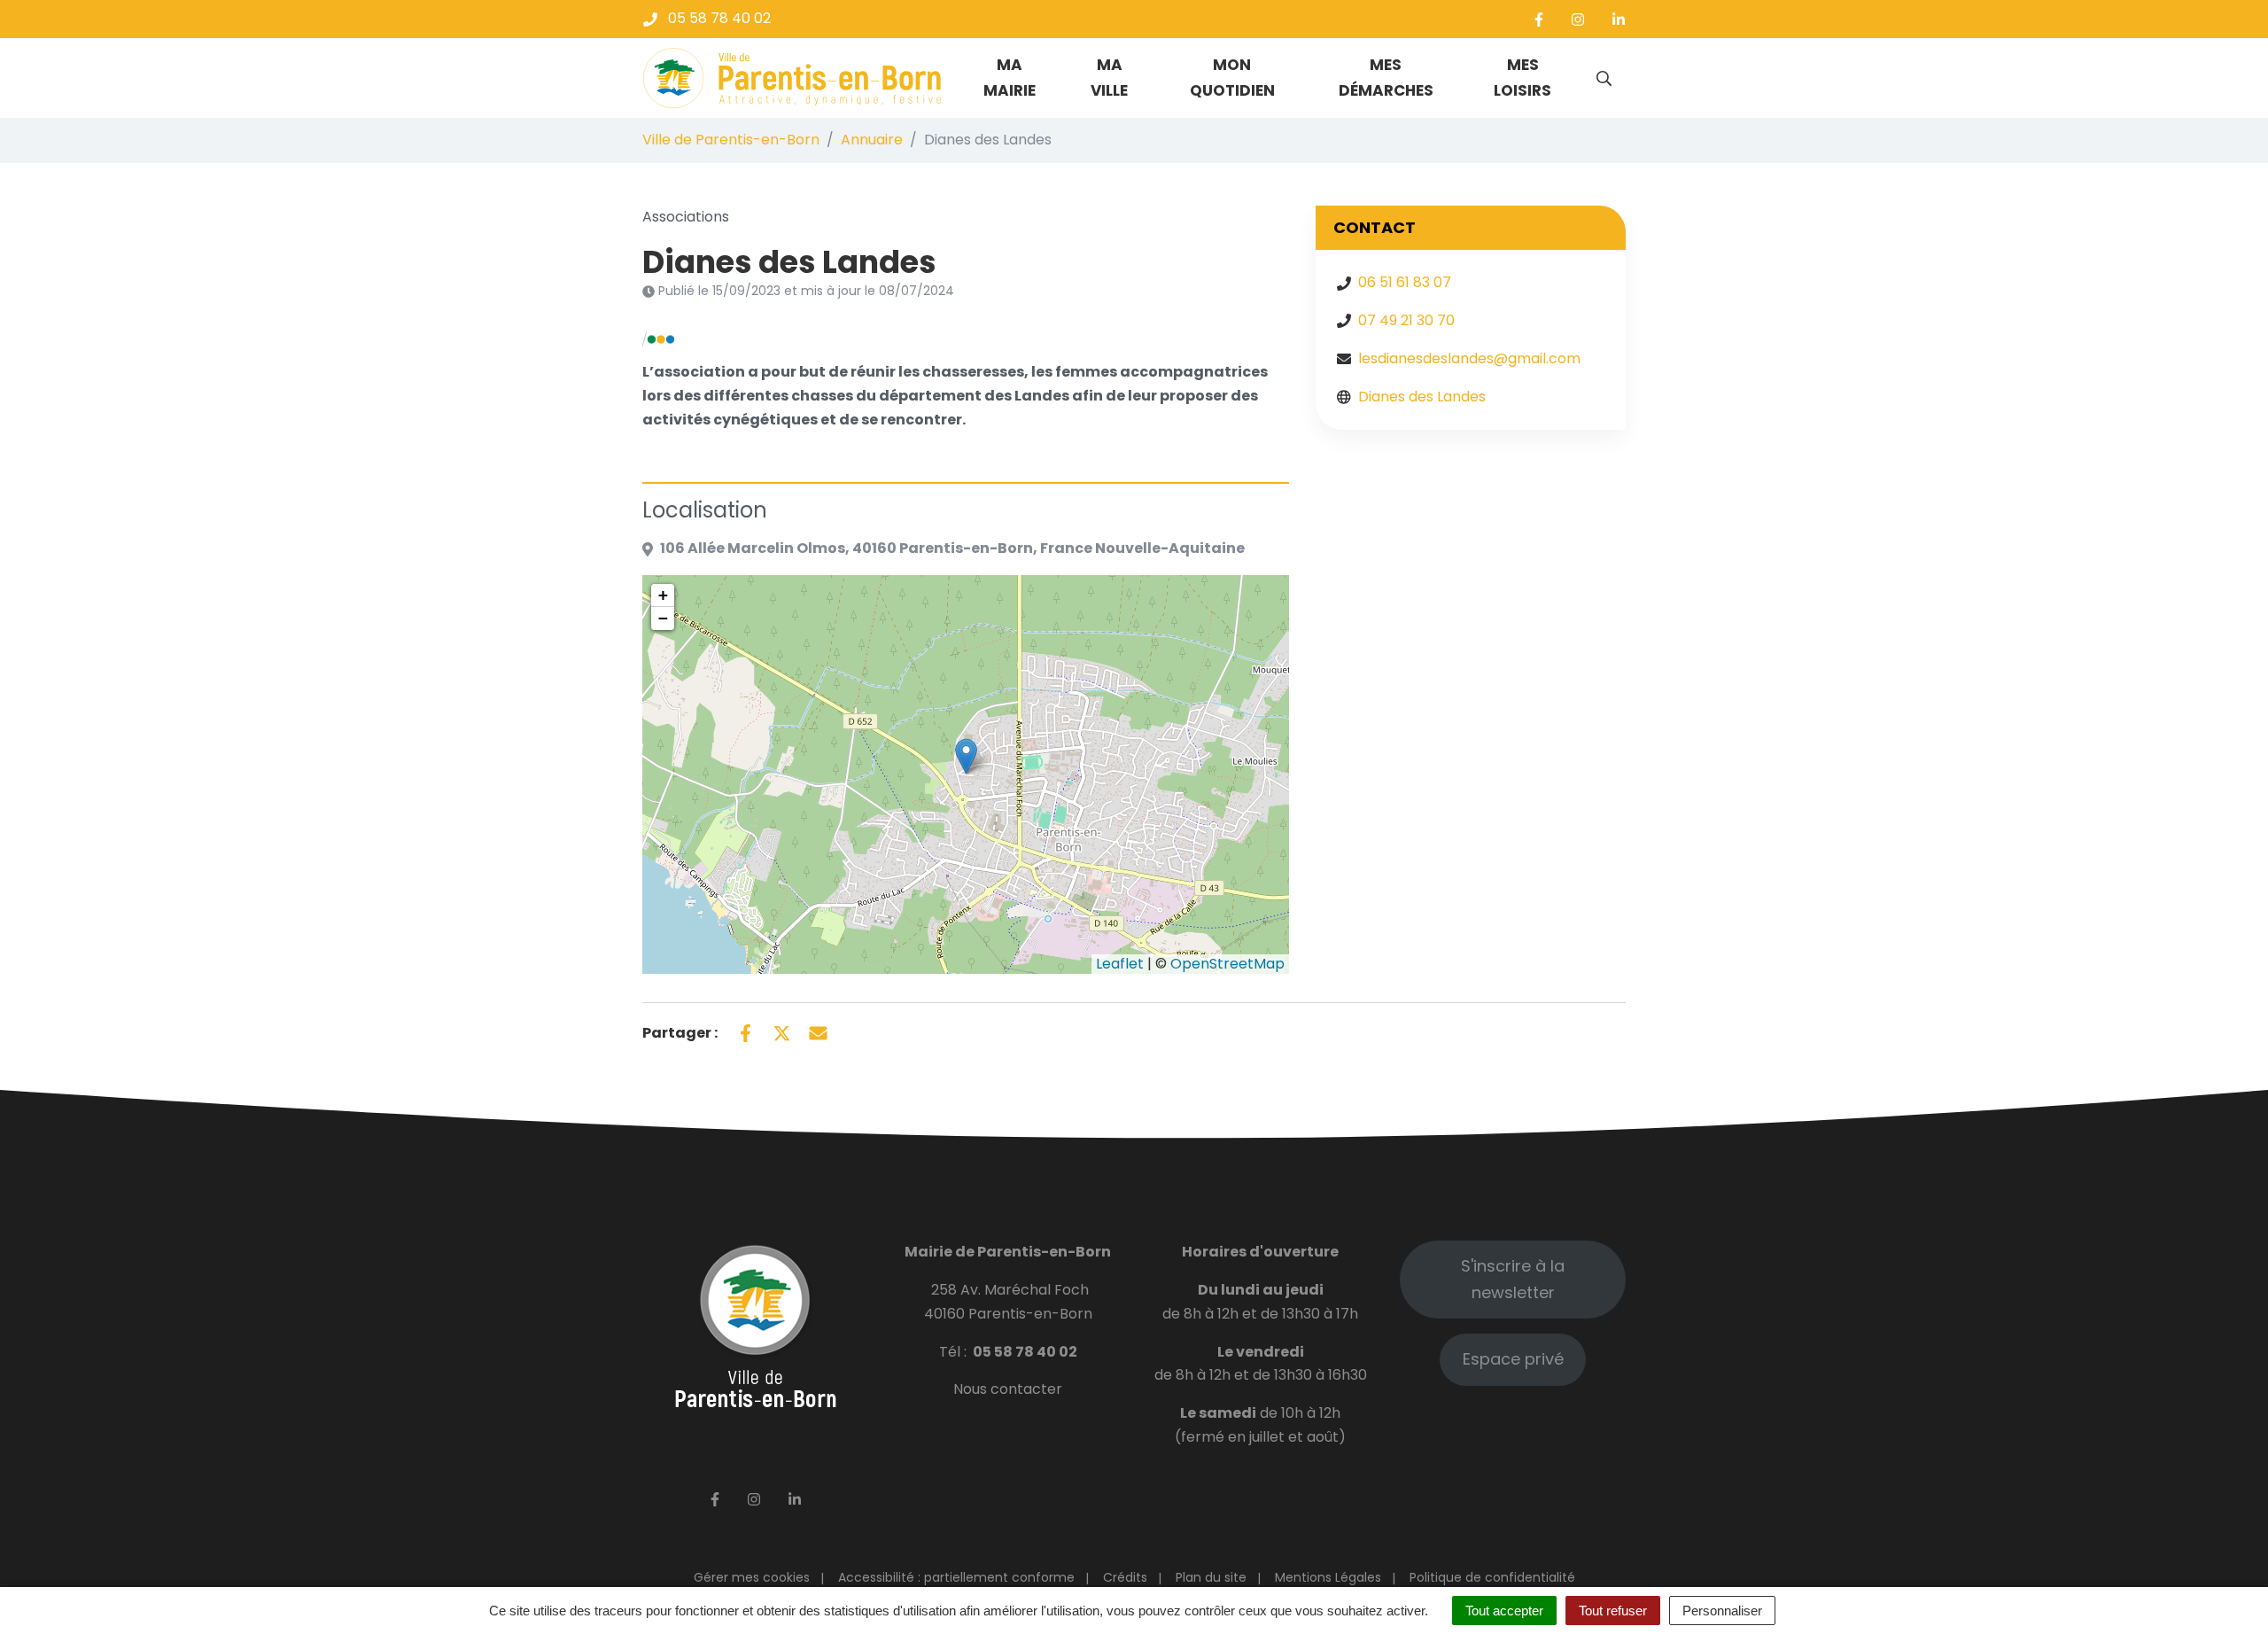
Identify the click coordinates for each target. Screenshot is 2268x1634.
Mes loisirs (1522, 78)
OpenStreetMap (1227, 964)
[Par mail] (818, 1031)
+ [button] (663, 595)
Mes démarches (1386, 78)
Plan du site (1211, 1577)
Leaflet (1120, 964)
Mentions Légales (1328, 1577)
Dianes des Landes (1422, 397)
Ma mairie (1010, 78)
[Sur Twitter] (782, 1031)
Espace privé (1513, 1359)
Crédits (1125, 1577)
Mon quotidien (1232, 78)
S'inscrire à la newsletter (1513, 1279)
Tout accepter (1504, 1611)
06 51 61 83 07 (1405, 282)
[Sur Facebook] (746, 1031)
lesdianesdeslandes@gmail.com (1469, 358)
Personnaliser (1722, 1611)
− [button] (663, 618)
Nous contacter (1008, 1389)
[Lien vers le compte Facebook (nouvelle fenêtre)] (1539, 19)
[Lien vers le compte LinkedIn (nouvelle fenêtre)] (1619, 19)
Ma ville (1109, 78)
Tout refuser (1613, 1611)
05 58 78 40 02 (1025, 1352)
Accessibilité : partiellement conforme (956, 1577)
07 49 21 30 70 (1406, 320)
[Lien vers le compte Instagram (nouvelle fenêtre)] (1578, 19)
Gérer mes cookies (752, 1577)
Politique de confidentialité (1492, 1577)
